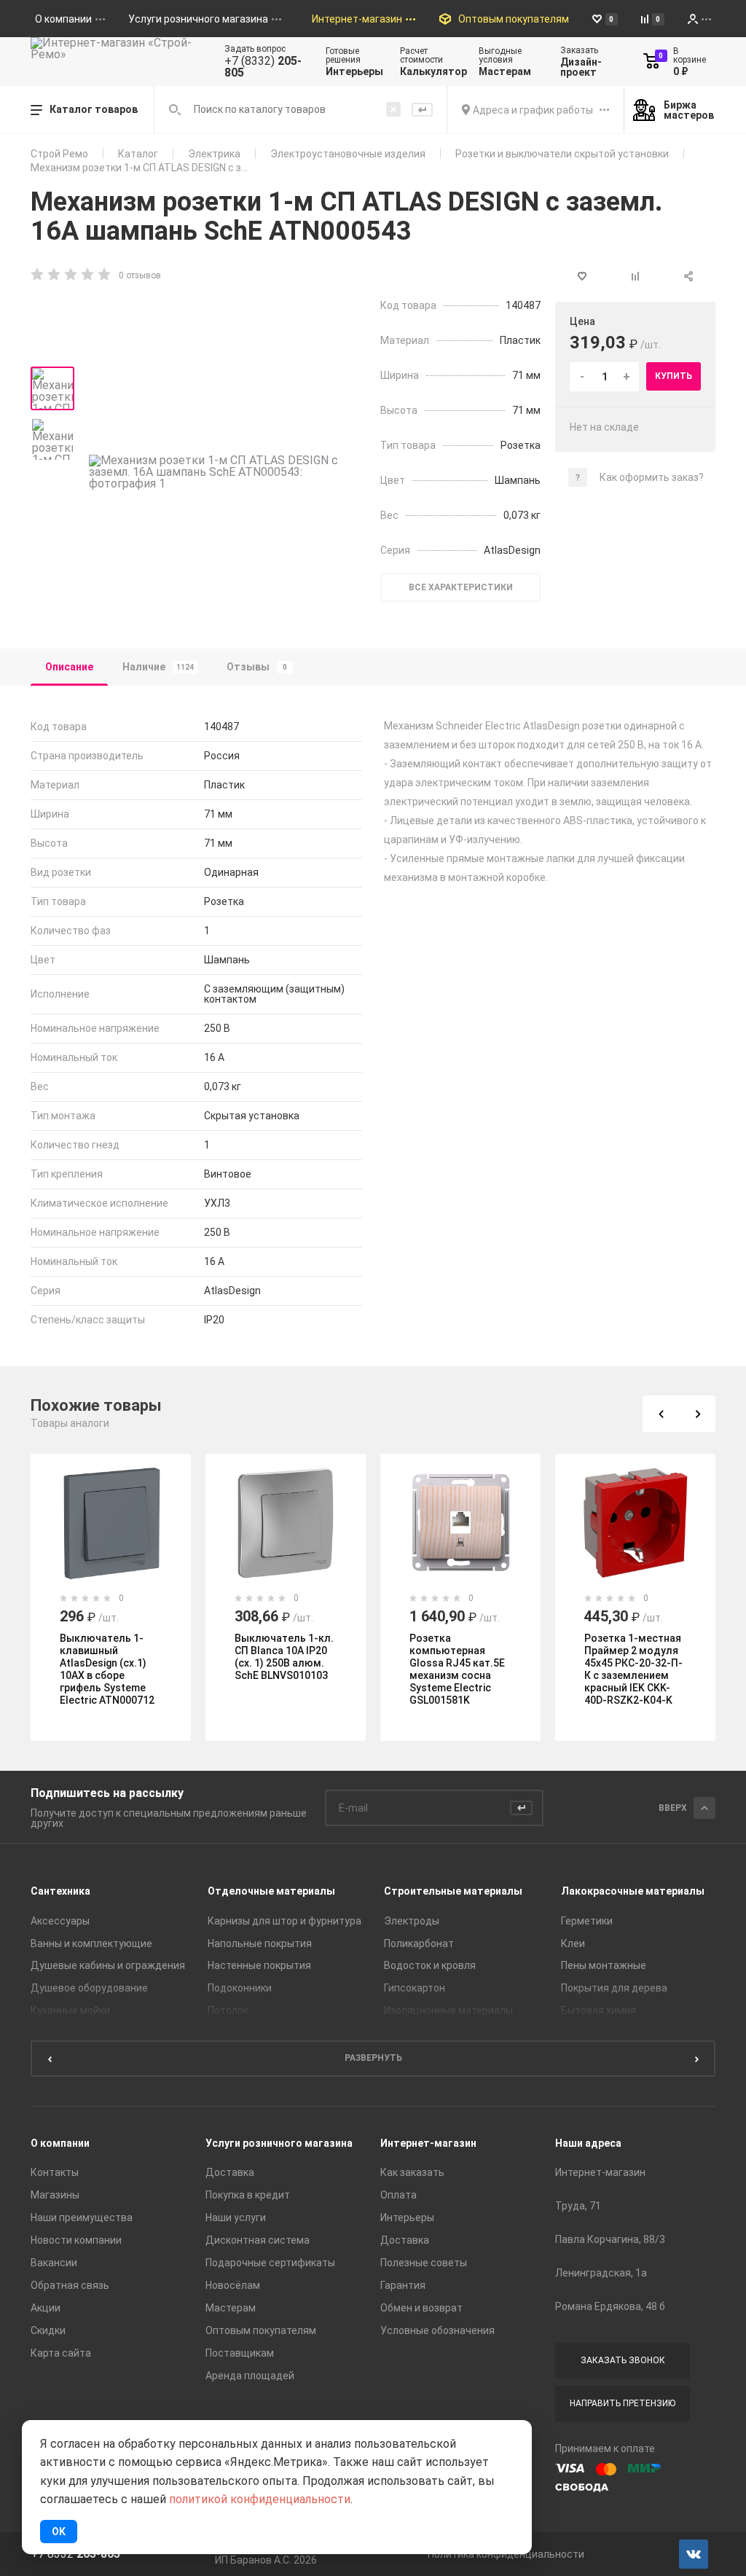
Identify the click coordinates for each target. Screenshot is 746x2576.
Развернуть (373, 2058)
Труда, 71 (578, 2206)
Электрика (214, 154)
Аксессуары (60, 1921)
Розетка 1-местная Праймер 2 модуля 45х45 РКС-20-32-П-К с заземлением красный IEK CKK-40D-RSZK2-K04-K (633, 1669)
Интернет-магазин (428, 2143)
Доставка (230, 2172)
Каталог (138, 154)
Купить (674, 376)
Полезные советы (424, 2263)
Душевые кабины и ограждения (108, 1965)
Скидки (48, 2330)
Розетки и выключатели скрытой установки (562, 154)
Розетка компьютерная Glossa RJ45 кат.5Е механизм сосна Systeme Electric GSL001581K (457, 1669)
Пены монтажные (604, 1965)
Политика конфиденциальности (506, 2554)
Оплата (398, 2195)
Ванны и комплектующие (91, 1943)
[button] (661, 1414)
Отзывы (257, 667)
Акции (46, 2308)
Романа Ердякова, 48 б (610, 2306)
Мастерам (231, 2308)
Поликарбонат (419, 1943)
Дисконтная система (258, 2240)
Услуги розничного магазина (279, 2143)
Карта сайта (61, 2353)
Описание (69, 667)
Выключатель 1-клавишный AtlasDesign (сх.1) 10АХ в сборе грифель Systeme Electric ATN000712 (107, 1669)
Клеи (573, 1943)
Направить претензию (623, 2403)
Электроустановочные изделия (348, 154)
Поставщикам (240, 2353)
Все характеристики (461, 587)
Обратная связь (70, 2285)
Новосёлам (233, 2285)
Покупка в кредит (248, 2195)
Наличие (158, 667)
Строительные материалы (453, 1891)
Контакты (55, 2172)
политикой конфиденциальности (260, 2499)
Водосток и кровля (430, 1965)
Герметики (587, 1921)
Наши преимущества (82, 2217)
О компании (60, 2143)
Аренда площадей (250, 2376)
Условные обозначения (437, 2330)
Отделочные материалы (271, 1891)
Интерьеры (407, 2217)
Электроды (412, 1921)
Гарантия (403, 2285)
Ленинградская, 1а (601, 2273)
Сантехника (60, 1891)
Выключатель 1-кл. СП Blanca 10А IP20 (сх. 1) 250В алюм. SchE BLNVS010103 (284, 1657)
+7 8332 (75, 2554)
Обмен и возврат (421, 2308)
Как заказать (412, 2172)
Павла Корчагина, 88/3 (610, 2239)
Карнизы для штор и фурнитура (284, 1921)
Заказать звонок (623, 2360)
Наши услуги (236, 2217)
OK (59, 2532)
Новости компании (76, 2240)
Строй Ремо (59, 154)
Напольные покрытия (260, 1943)
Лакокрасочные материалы (633, 1891)
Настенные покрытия (259, 1965)
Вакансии (54, 2263)
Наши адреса (588, 2143)
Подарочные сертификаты (270, 2263)
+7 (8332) (263, 67)
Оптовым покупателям (261, 2330)
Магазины (55, 2195)
